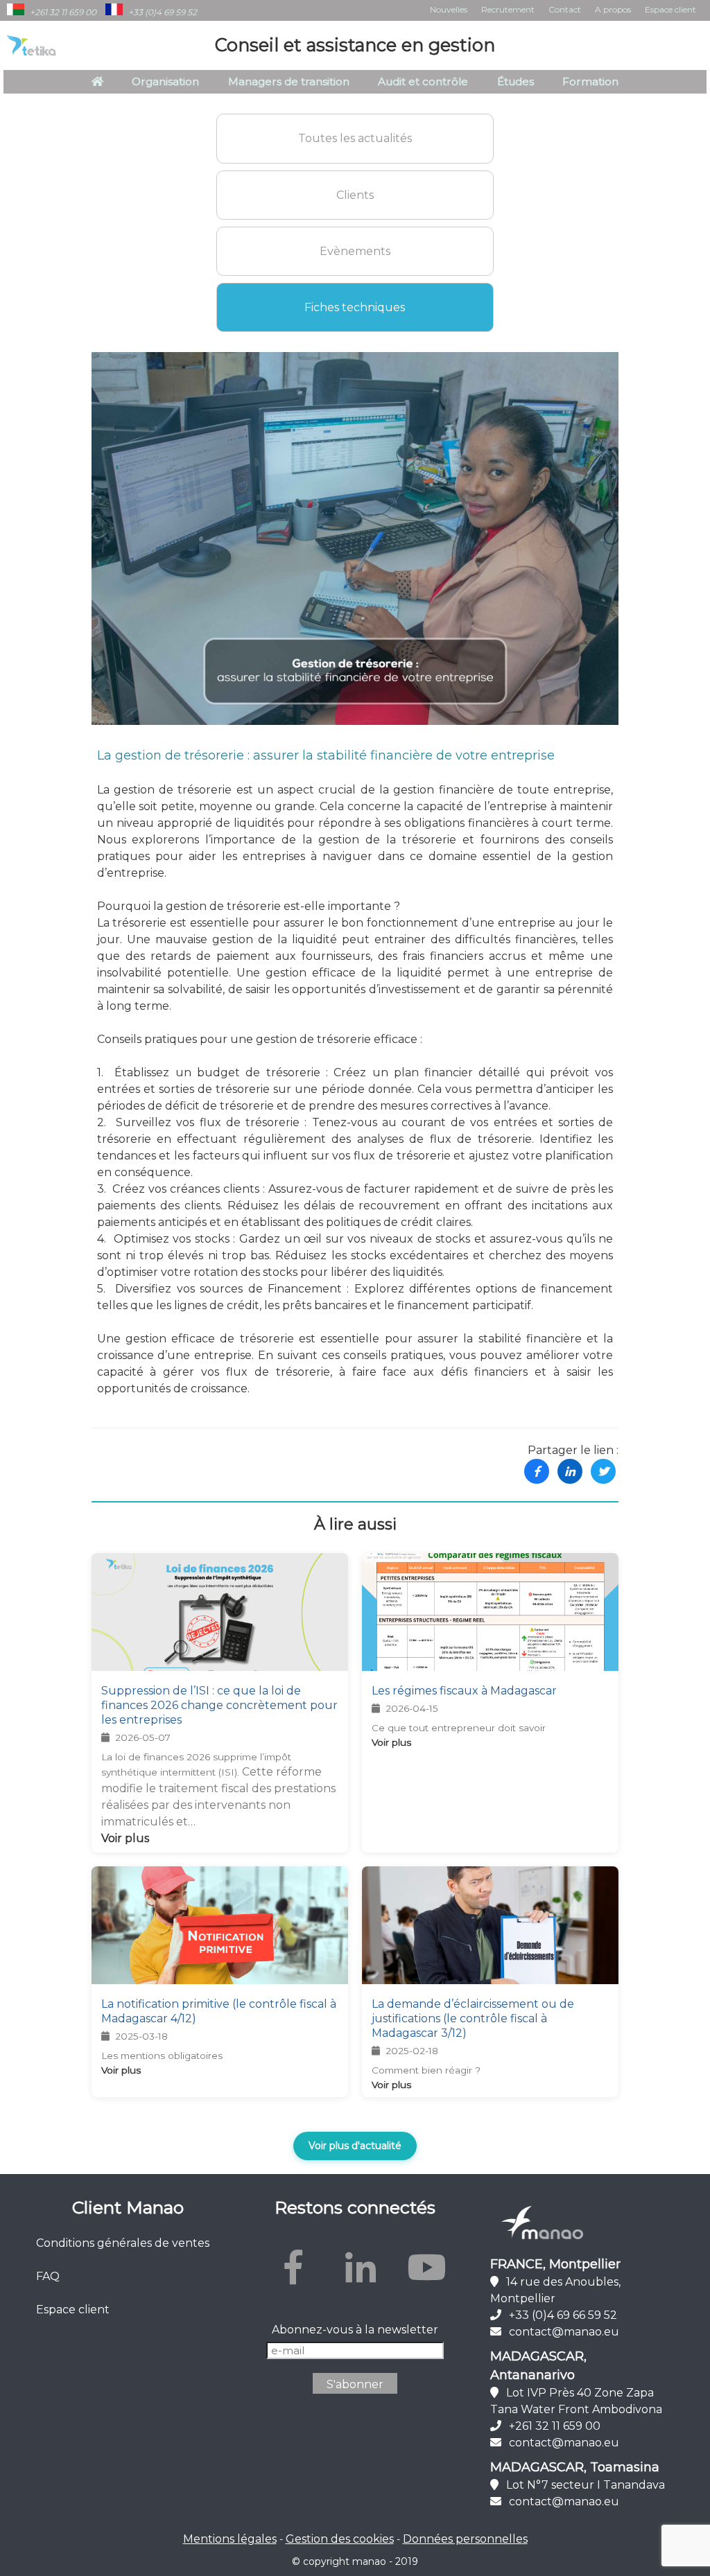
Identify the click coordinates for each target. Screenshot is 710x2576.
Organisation (165, 81)
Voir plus (125, 1838)
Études (516, 81)
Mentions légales (230, 2539)
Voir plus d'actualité (355, 2146)
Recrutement (508, 9)
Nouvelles (449, 9)
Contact (565, 9)
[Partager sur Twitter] (603, 1471)
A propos (613, 9)
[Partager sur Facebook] (537, 1471)
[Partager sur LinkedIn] (570, 1471)
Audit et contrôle (423, 81)
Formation (590, 81)
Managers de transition (289, 81)
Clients (355, 195)
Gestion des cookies (340, 2539)
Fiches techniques (355, 307)
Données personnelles (465, 2539)
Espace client (670, 9)
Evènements (355, 251)
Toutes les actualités (355, 138)
